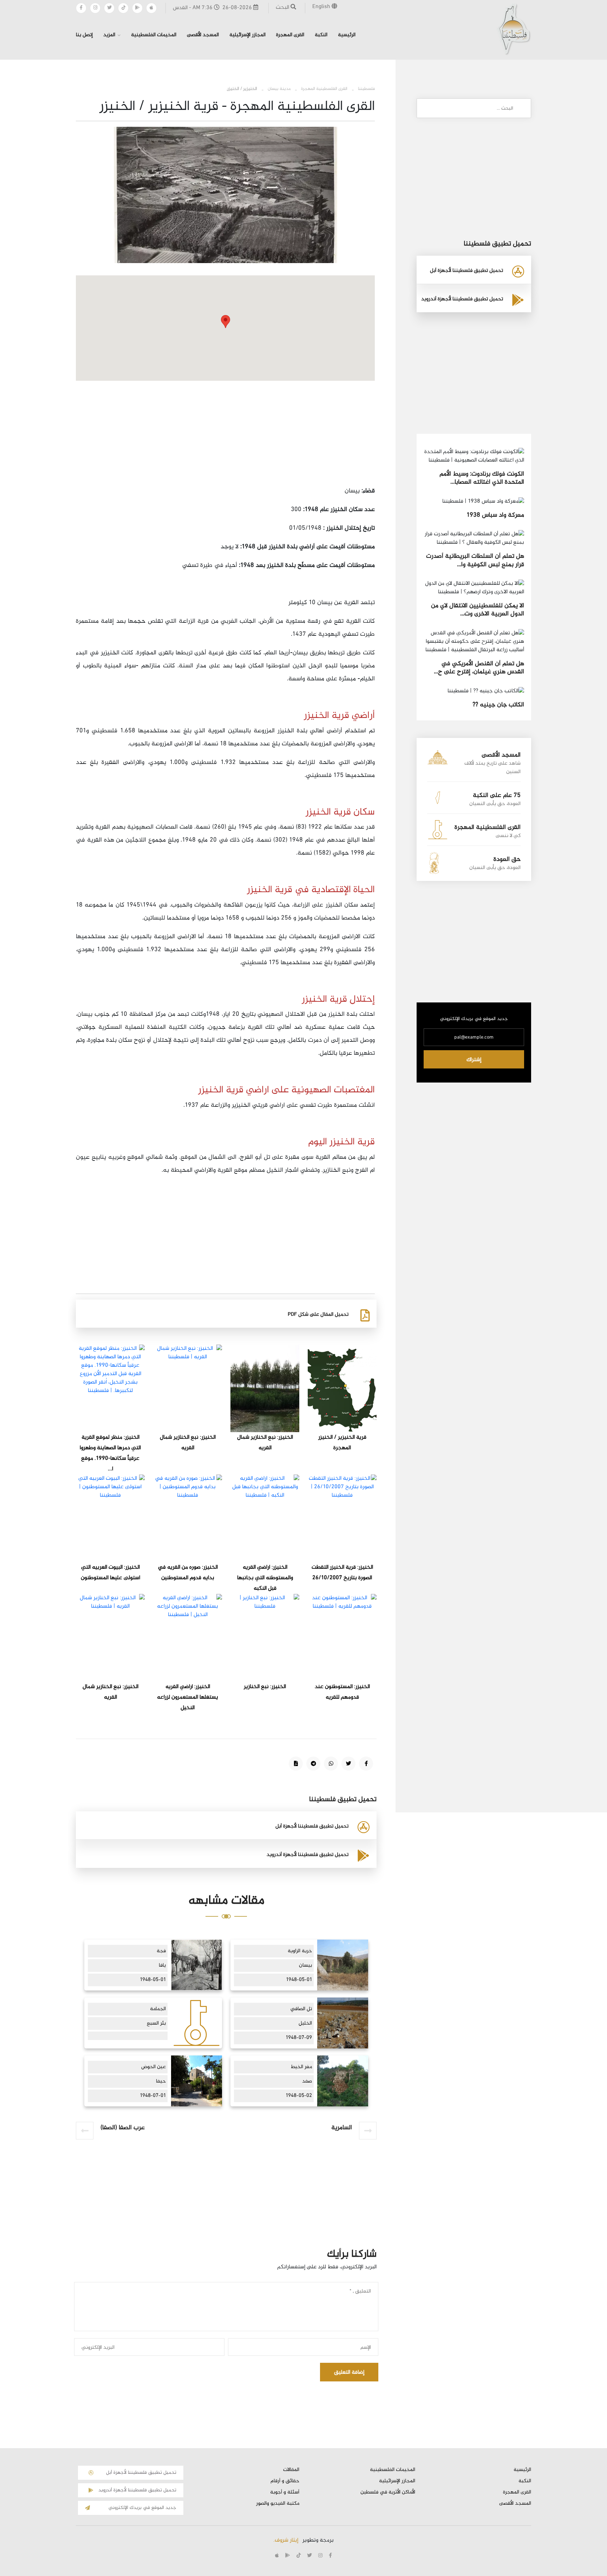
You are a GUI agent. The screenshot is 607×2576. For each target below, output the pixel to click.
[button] (226, 322)
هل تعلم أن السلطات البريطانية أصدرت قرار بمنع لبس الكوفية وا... (475, 560)
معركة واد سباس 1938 (495, 515)
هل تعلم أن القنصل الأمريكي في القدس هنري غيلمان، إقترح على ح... (479, 668)
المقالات (291, 2470)
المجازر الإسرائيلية (247, 35)
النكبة (321, 35)
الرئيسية (347, 35)
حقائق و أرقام (285, 2481)
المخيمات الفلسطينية (154, 35)
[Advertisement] (225, 436)
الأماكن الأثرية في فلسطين (388, 2492)
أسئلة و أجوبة (285, 2492)
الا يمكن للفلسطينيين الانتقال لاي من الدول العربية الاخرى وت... (478, 610)
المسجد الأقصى (203, 35)
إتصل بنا (84, 35)
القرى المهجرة (290, 35)
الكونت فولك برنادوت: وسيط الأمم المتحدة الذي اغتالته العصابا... (482, 478)
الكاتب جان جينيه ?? (498, 705)
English (322, 7)
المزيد (109, 35)
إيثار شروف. (286, 2540)
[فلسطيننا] (514, 29)
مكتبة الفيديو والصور (278, 2504)
